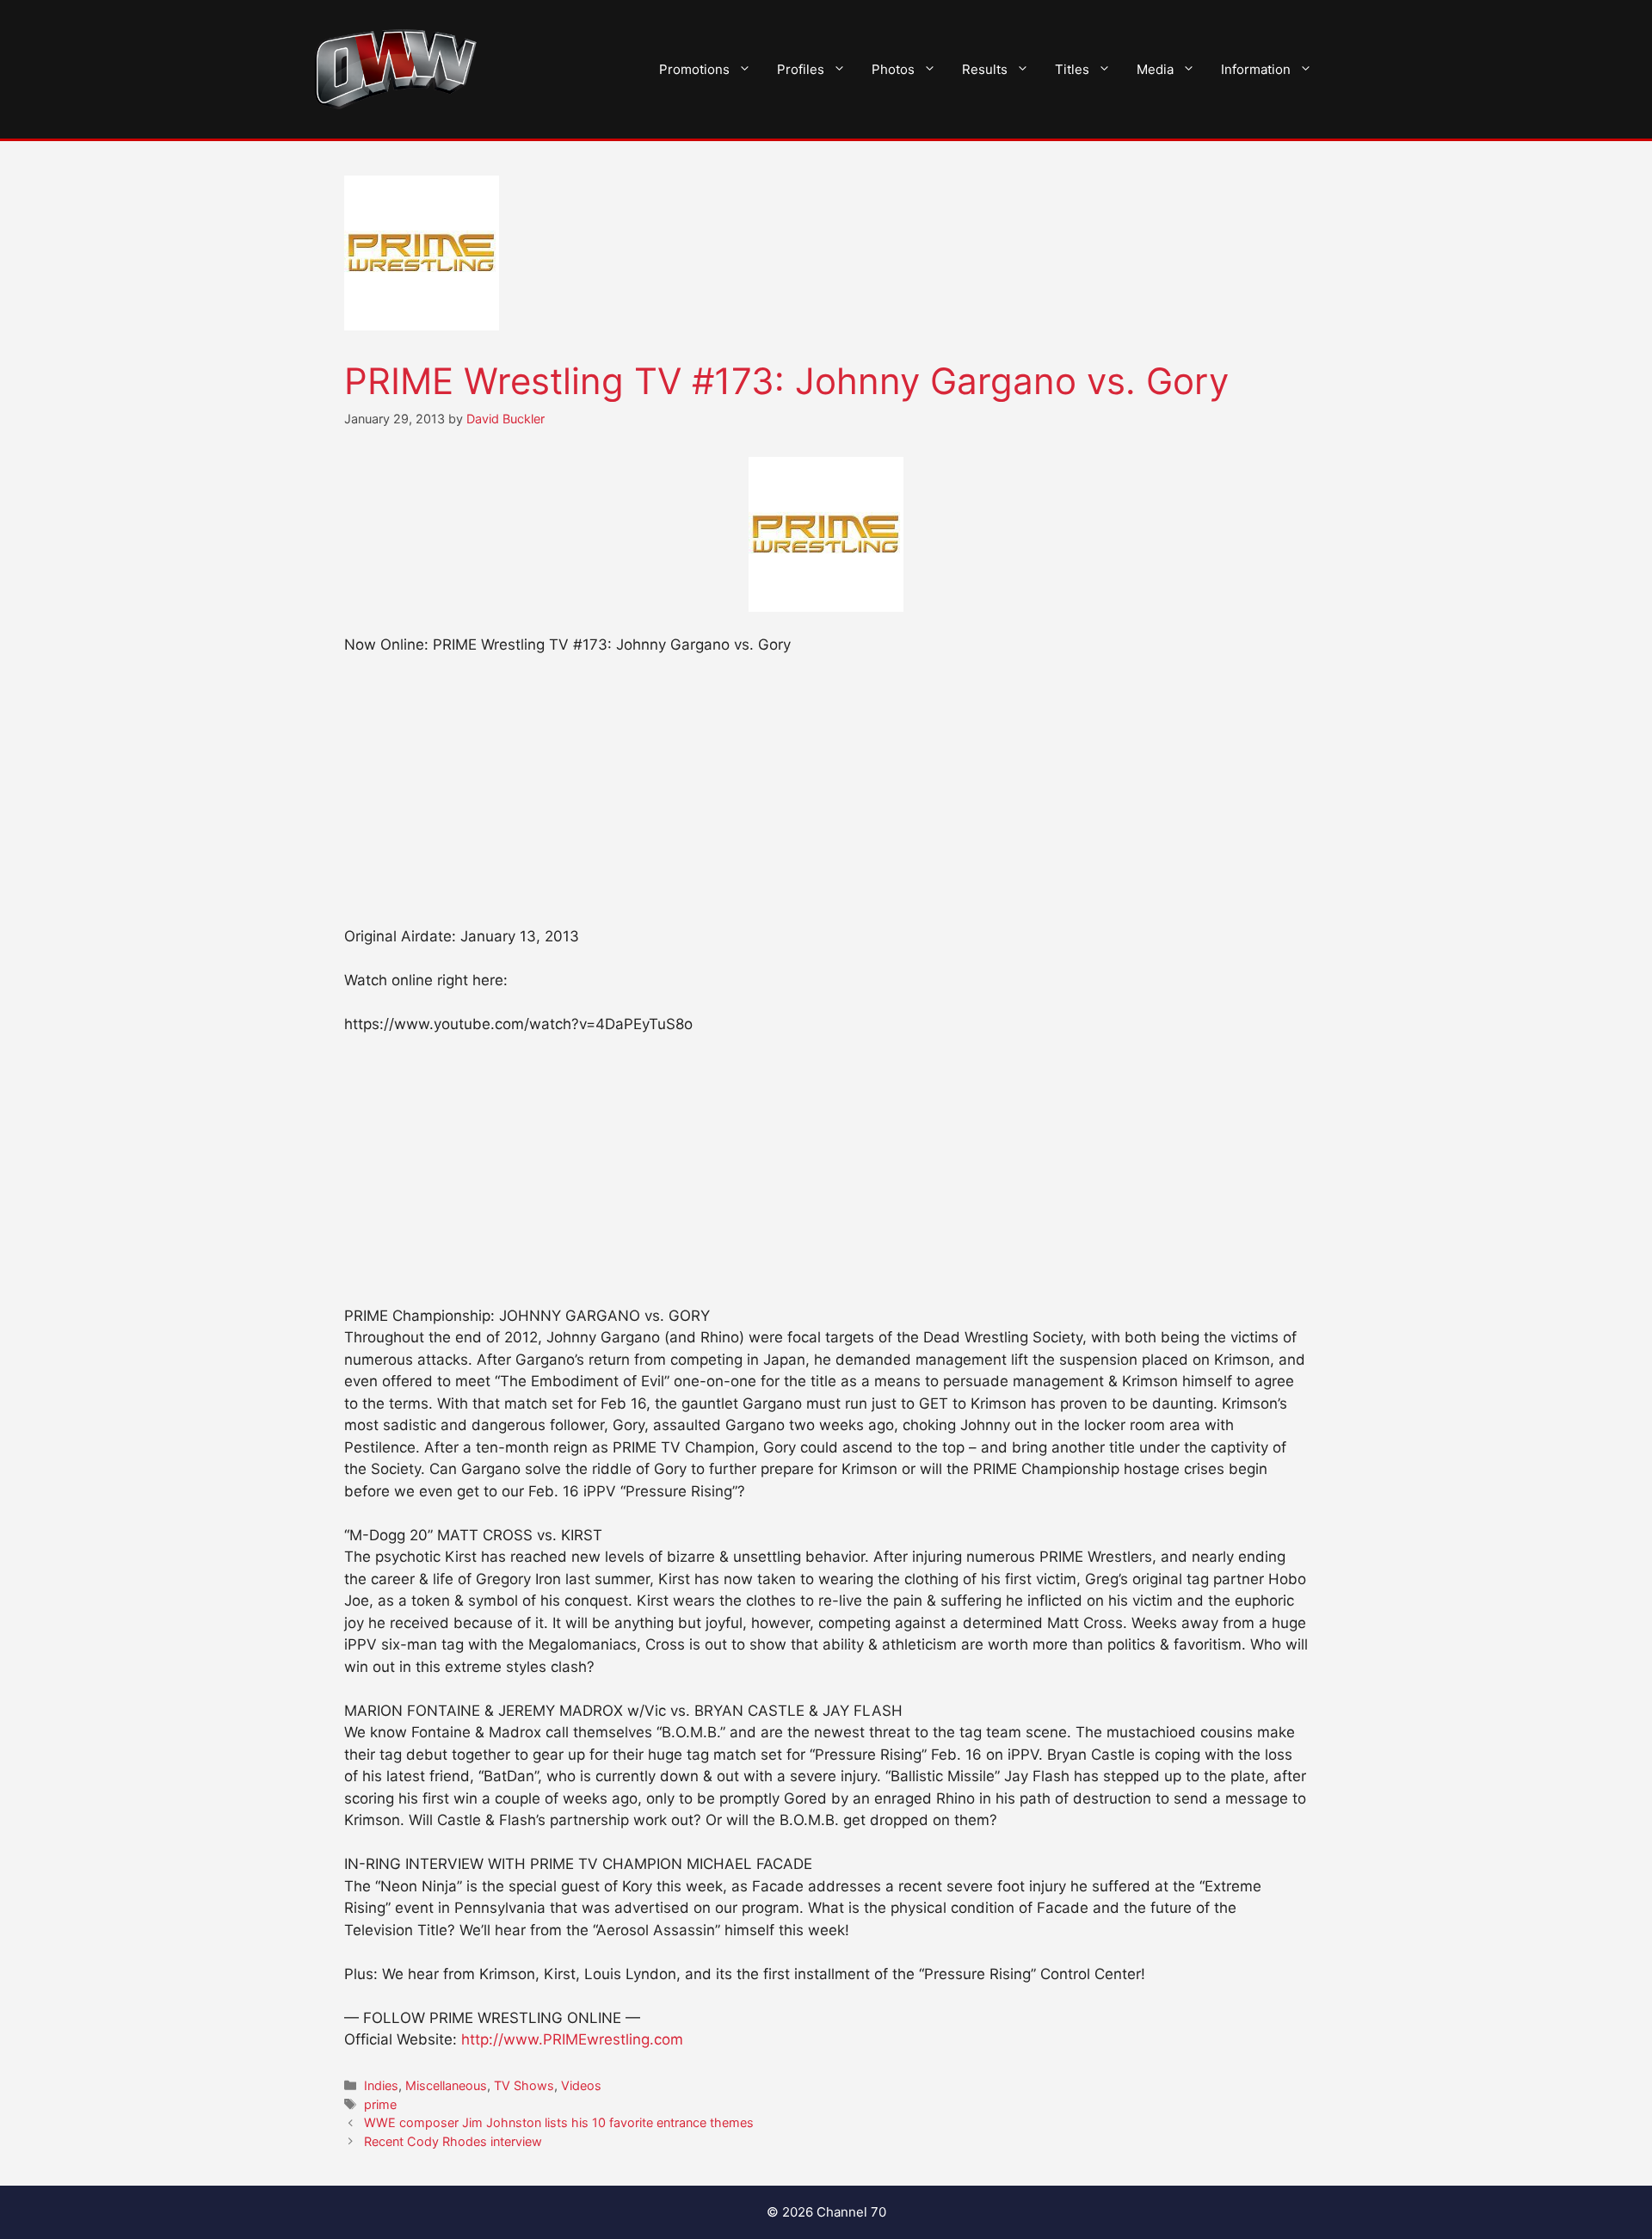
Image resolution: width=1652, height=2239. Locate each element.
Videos (581, 2085)
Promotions (694, 69)
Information (1256, 69)
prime (380, 2104)
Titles (1072, 69)
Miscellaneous (446, 2085)
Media (1155, 69)
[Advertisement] (826, 799)
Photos (893, 69)
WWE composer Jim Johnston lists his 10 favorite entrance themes (559, 2122)
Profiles (801, 69)
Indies (381, 2085)
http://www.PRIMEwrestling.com (572, 2039)
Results (985, 69)
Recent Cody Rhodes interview (453, 2141)
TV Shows (524, 2085)
